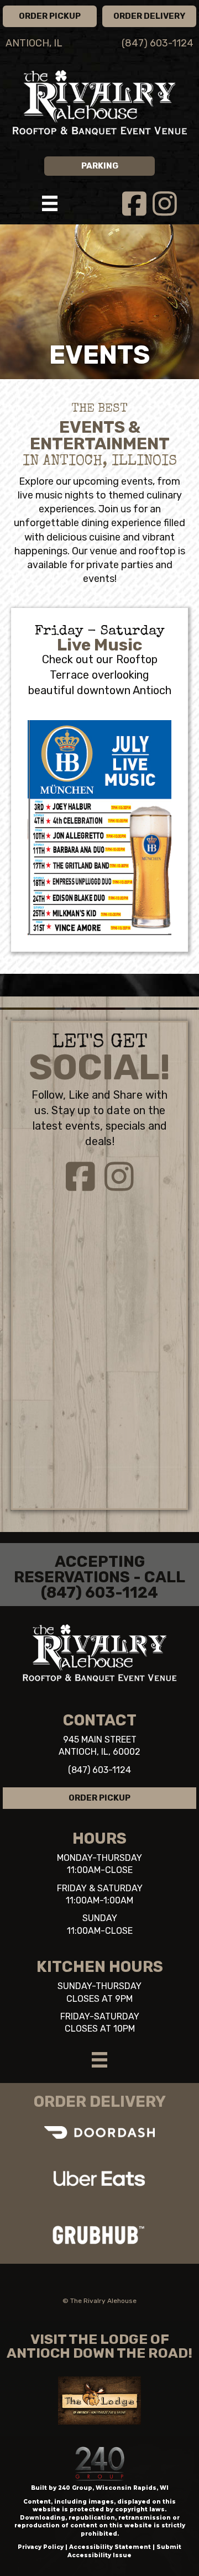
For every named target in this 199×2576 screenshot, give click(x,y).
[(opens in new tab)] (99, 2178)
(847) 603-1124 (99, 1770)
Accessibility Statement (110, 2547)
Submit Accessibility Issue (124, 2551)
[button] (50, 16)
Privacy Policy (41, 2547)
